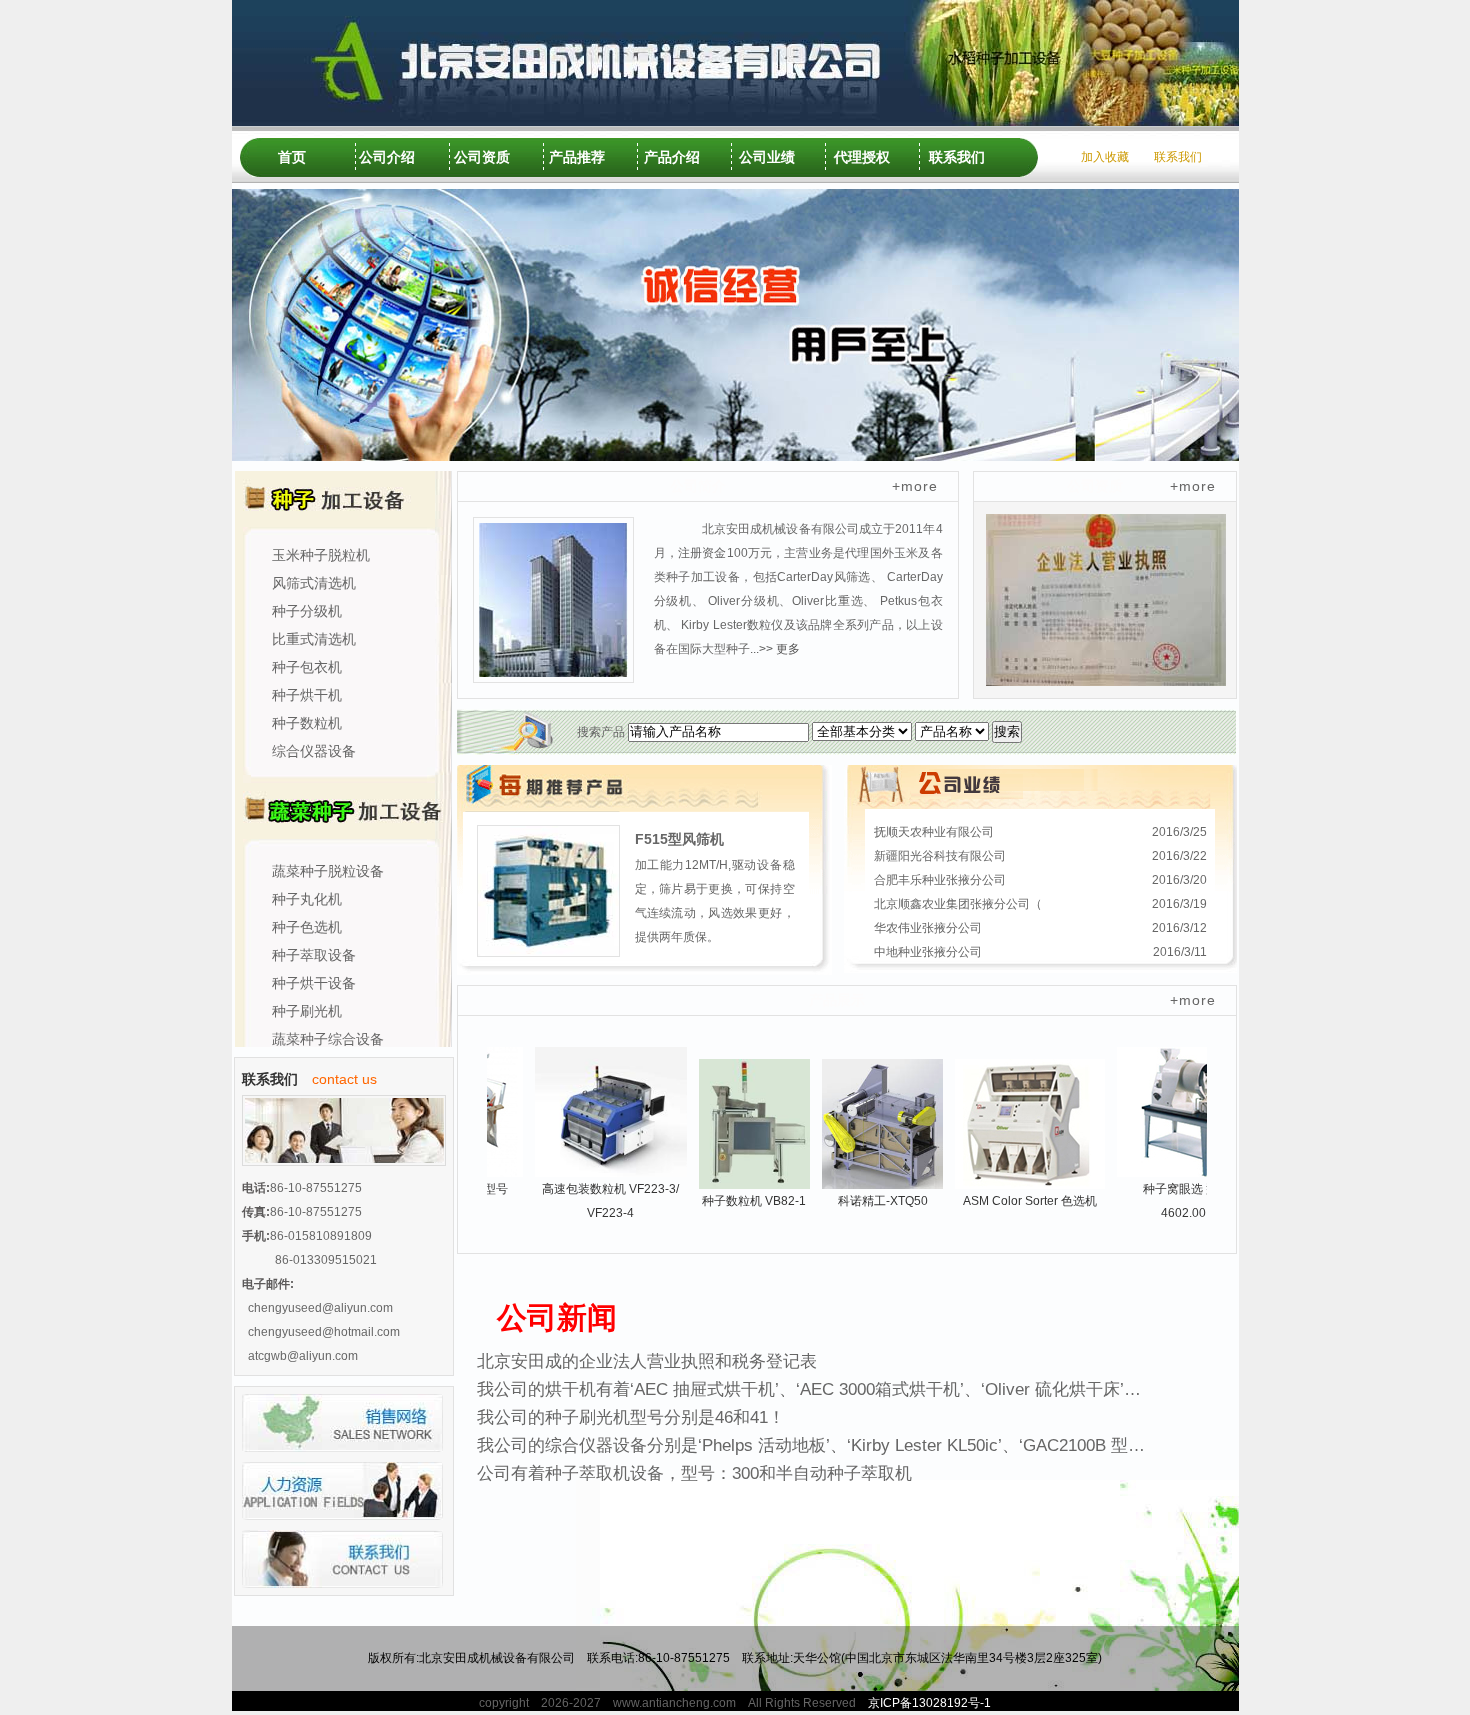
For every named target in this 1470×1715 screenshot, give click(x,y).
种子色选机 (307, 927)
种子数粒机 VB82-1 (715, 1201)
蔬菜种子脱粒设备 (328, 871)
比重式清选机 (314, 639)
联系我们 (957, 157)
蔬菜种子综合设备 (328, 1039)
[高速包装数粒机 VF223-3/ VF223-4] (572, 1111)
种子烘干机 (307, 695)
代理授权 (862, 157)
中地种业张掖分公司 (928, 952)
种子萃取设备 (314, 955)
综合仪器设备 (314, 751)
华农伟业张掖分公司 (928, 928)
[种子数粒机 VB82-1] (716, 1123)
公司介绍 (387, 157)
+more (915, 486)
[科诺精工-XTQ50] (843, 1123)
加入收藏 (1105, 157)
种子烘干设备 (314, 983)
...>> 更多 (775, 649)
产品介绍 (672, 157)
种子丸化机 (307, 899)
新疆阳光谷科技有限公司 (940, 856)
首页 (292, 157)
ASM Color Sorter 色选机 (991, 1201)
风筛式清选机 (314, 583)
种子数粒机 (307, 723)
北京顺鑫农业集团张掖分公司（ (958, 904)
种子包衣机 (307, 667)
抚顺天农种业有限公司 (934, 832)
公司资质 (482, 157)
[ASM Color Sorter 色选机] (991, 1123)
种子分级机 (307, 611)
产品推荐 (577, 157)
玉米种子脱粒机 (321, 555)
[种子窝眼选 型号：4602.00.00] (1153, 1111)
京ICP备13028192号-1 (929, 1703)
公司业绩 (767, 157)
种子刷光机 (307, 1011)
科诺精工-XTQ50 (844, 1201)
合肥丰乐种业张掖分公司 (940, 880)
